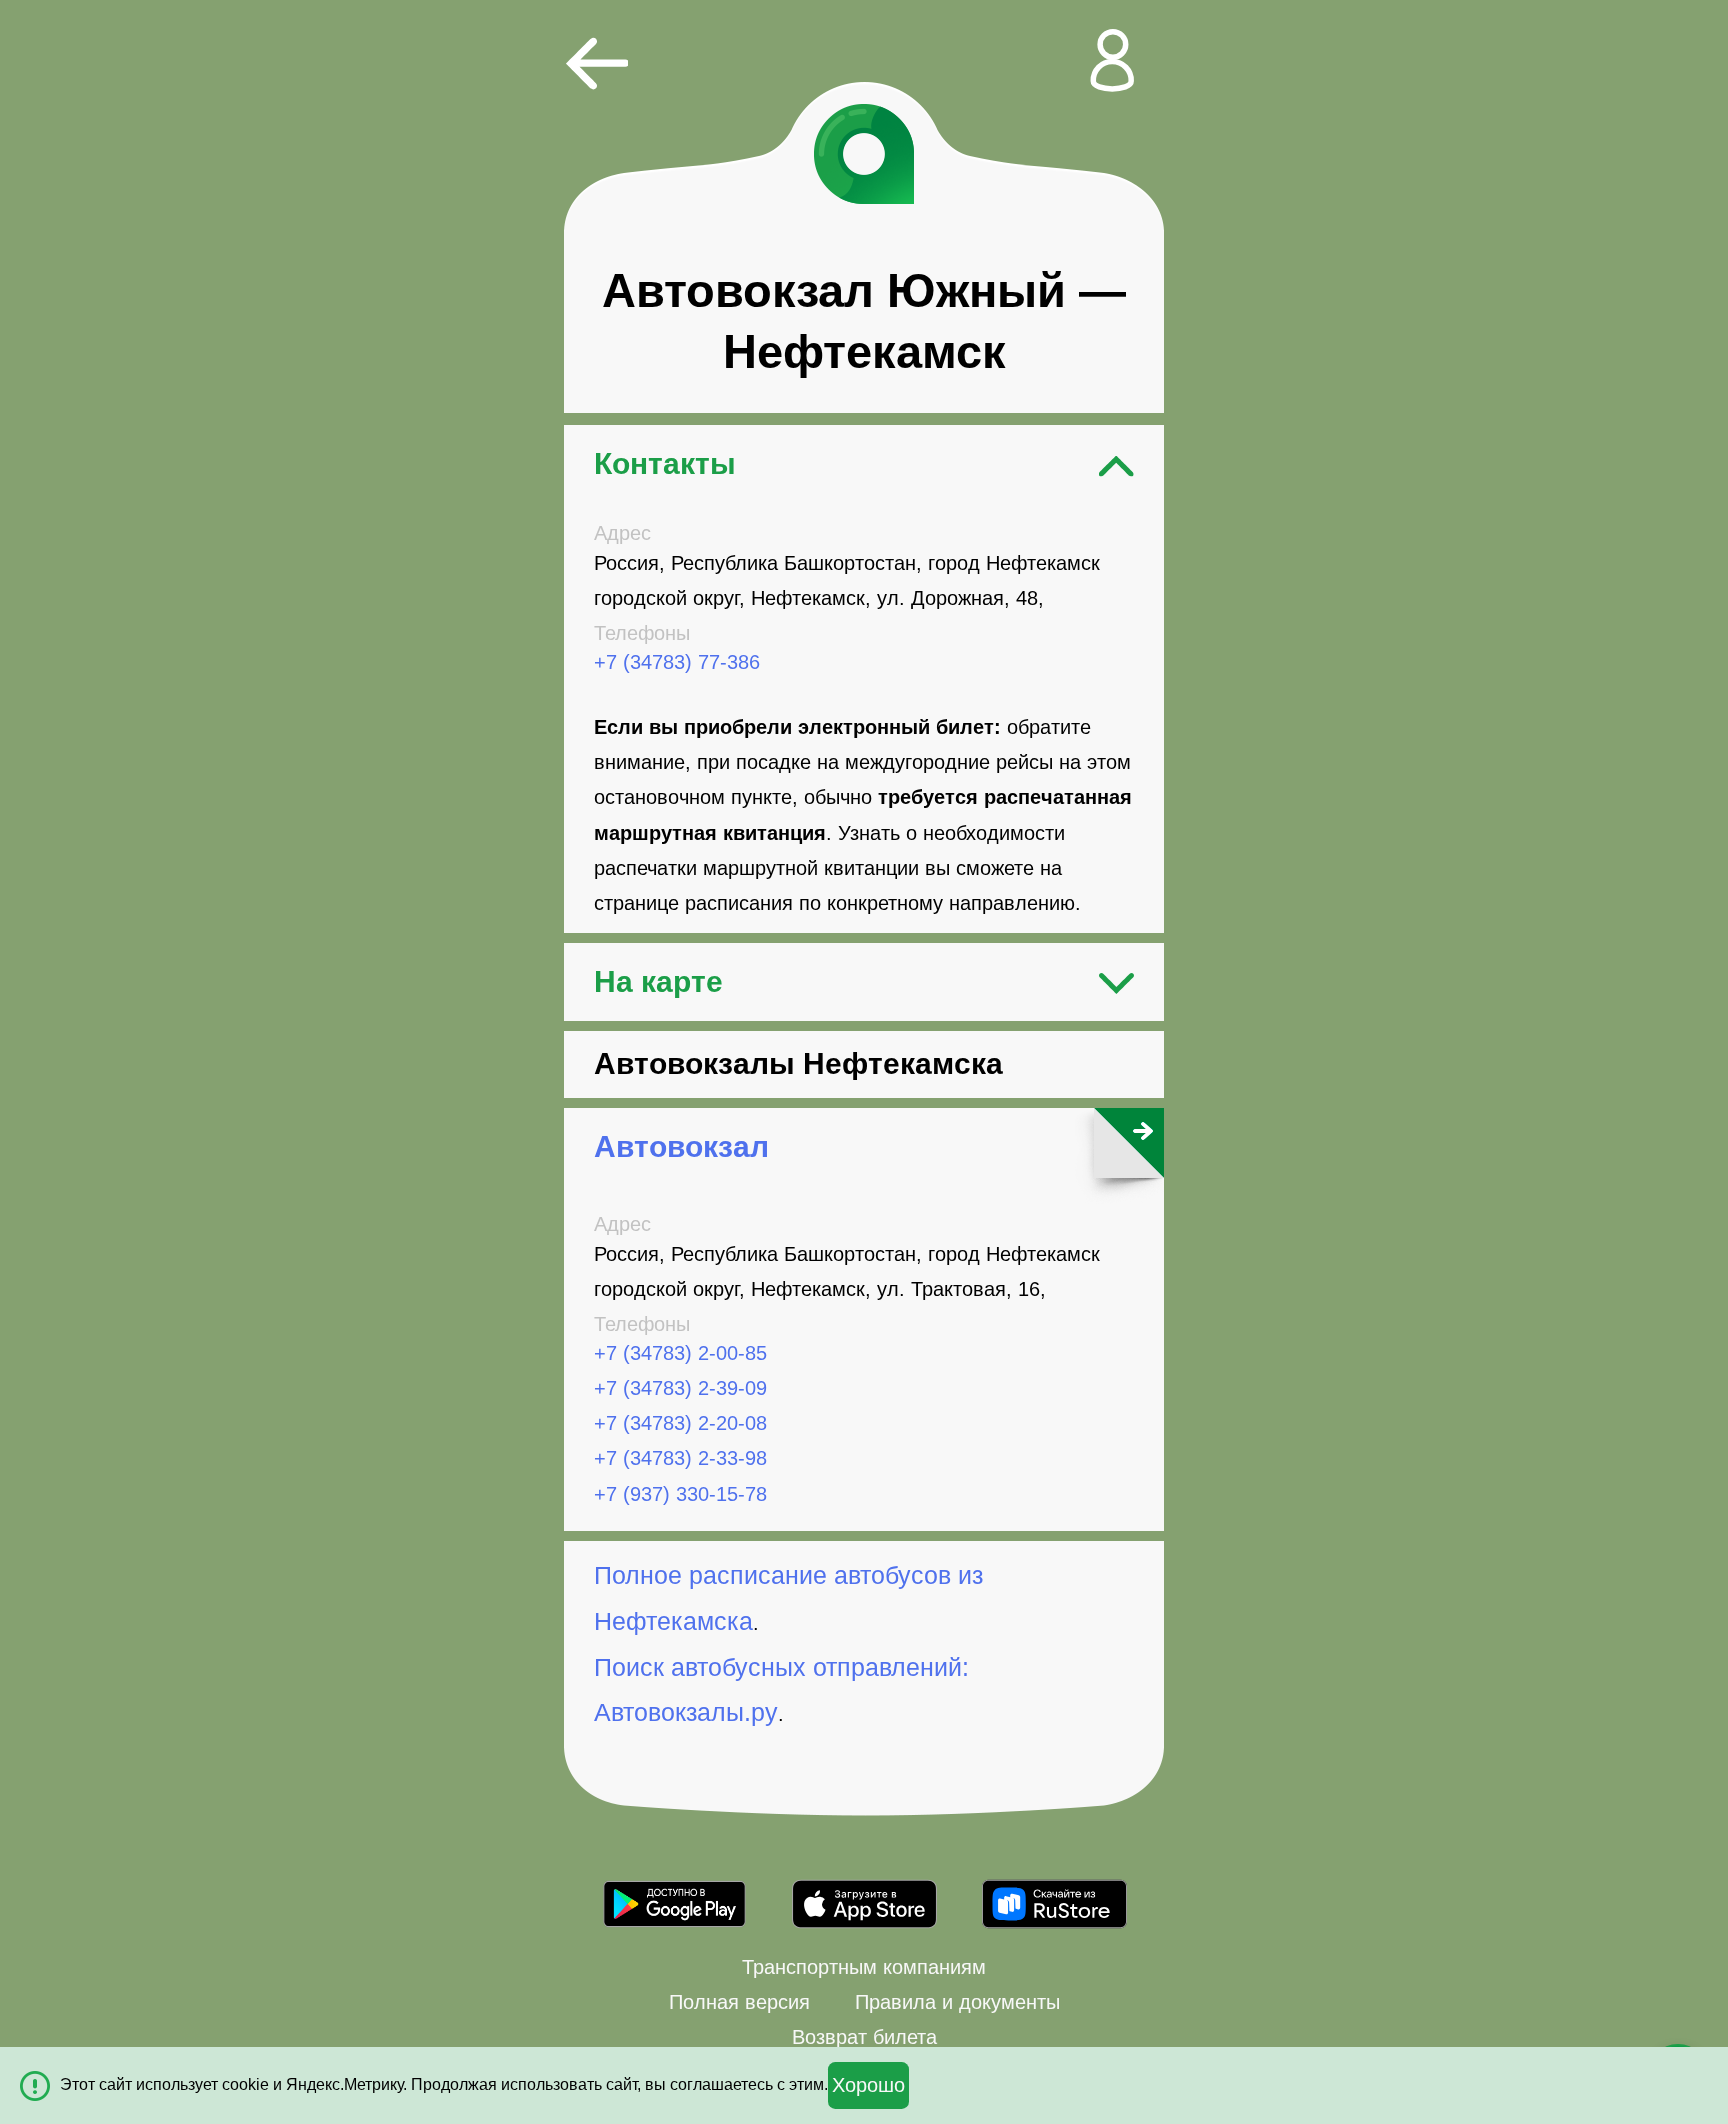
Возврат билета (864, 2037)
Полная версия (739, 2002)
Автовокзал (681, 1147)
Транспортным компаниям (864, 1967)
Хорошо (868, 2085)
